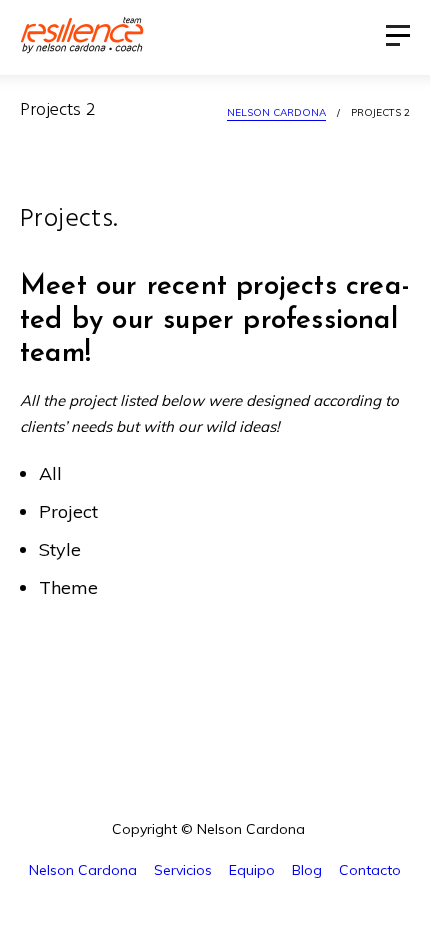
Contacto (370, 870)
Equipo (252, 870)
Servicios (183, 870)
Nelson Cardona (276, 112)
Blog (307, 870)
